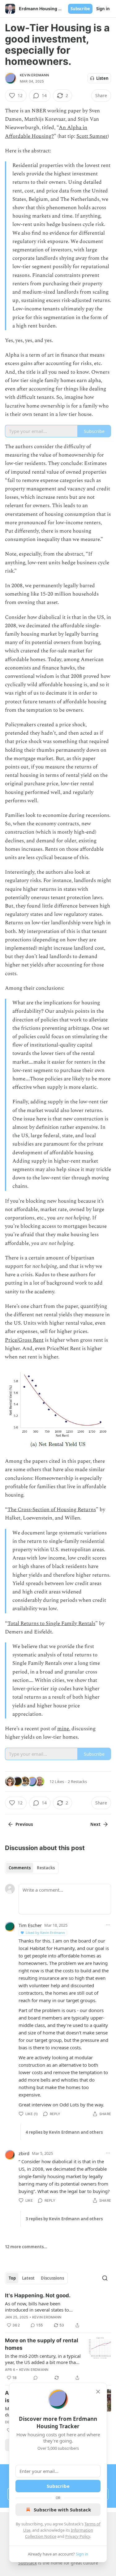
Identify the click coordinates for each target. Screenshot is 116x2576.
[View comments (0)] (36, 2378)
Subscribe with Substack (62, 2510)
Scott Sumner (92, 136)
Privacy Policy (78, 2536)
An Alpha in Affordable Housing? (46, 132)
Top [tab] (12, 2278)
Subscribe (80, 9)
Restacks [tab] (46, 1868)
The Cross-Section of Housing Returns (52, 1510)
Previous (24, 1824)
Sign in (103, 9)
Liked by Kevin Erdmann (45, 1932)
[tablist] (32, 1868)
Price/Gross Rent (24, 1340)
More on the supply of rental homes (42, 2344)
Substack (28, 2563)
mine (63, 1729)
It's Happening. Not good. (38, 2295)
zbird (24, 2153)
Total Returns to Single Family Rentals (51, 1624)
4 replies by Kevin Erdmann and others (64, 2132)
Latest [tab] (28, 2278)
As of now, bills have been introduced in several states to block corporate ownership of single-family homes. (37, 2307)
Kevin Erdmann (34, 75)
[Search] (105, 2278)
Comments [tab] (20, 1868)
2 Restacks (77, 1781)
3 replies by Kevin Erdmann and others (64, 2219)
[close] (98, 2392)
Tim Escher (30, 1925)
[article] (58, 2310)
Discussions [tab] (52, 2278)
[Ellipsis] (108, 1925)
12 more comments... (26, 2247)
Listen (102, 78)
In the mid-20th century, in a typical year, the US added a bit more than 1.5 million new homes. (43, 2359)
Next (95, 1824)
